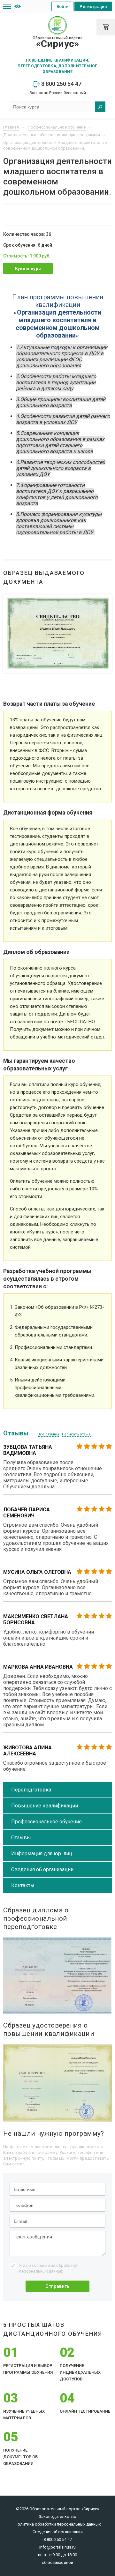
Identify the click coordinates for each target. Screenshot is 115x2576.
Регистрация (93, 7)
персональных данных (41, 2271)
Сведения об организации (42, 1869)
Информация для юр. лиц (42, 1854)
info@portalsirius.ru (57, 2547)
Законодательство (57, 2516)
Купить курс (28, 268)
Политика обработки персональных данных (58, 2524)
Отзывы (21, 1838)
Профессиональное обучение (46, 1822)
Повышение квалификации (45, 1806)
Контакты (23, 1885)
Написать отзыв (76, 1434)
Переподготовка (31, 1790)
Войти (63, 7)
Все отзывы (48, 1434)
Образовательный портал (57, 42)
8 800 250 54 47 (61, 84)
